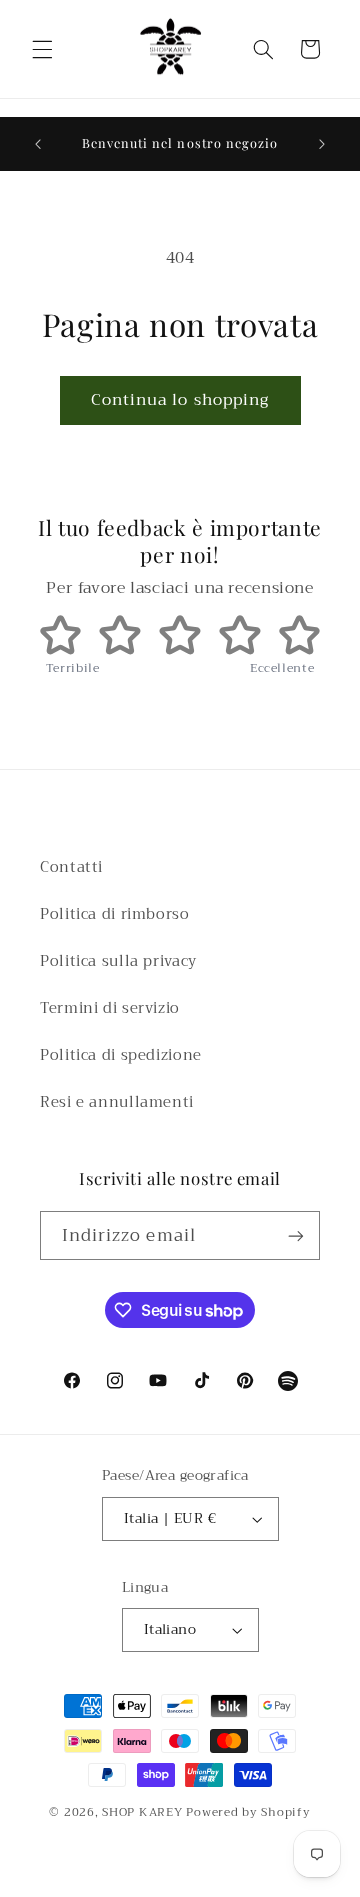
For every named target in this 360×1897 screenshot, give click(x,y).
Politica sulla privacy (118, 961)
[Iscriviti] (296, 1235)
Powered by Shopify (248, 1812)
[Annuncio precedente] (38, 144)
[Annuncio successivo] (322, 144)
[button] (42, 49)
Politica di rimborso (115, 914)
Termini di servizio (110, 1008)
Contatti (71, 867)
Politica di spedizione (121, 1055)
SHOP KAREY (144, 1812)
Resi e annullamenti (117, 1102)
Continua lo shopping (180, 399)
